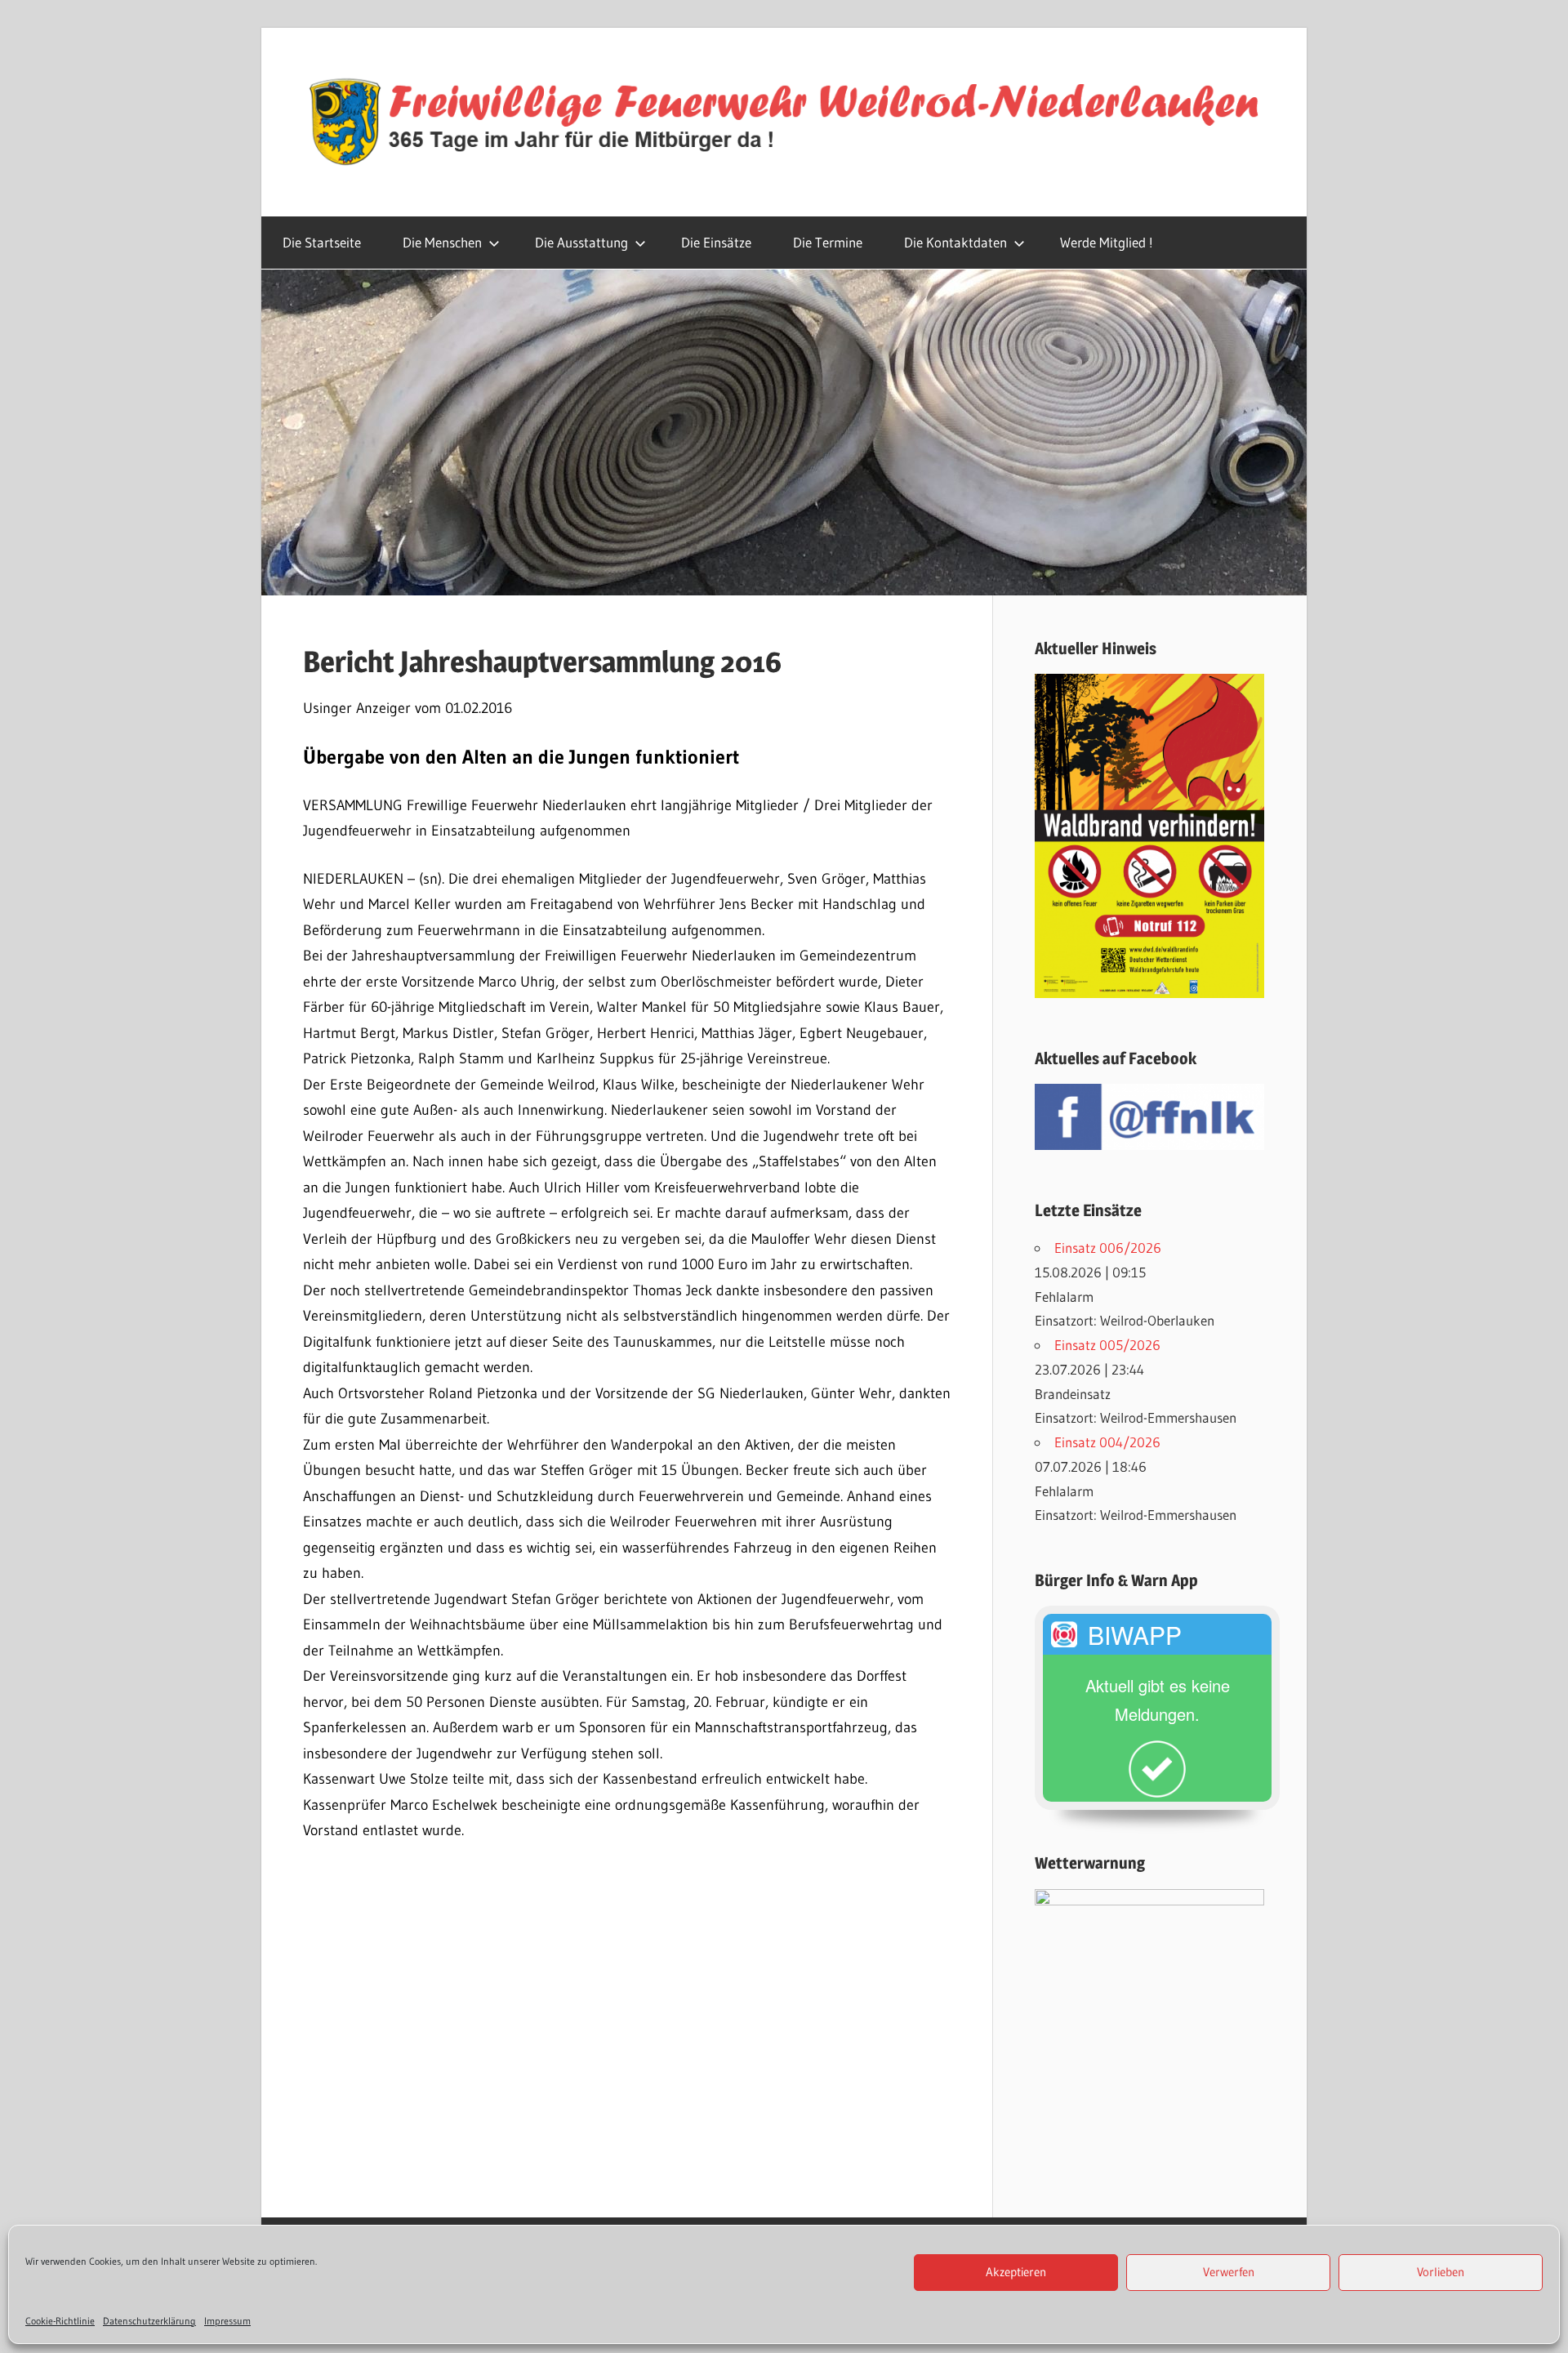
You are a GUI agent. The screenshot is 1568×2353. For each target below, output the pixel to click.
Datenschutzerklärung (149, 2321)
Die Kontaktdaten (955, 242)
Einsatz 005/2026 (1107, 1345)
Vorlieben (1441, 2273)
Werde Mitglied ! (1107, 242)
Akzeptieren (1016, 2273)
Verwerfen (1229, 2273)
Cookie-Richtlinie (60, 2321)
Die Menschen (442, 242)
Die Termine (828, 242)
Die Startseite (322, 242)
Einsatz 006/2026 (1108, 1248)
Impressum (227, 2321)
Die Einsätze (716, 242)
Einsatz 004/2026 (1107, 1442)
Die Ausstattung (581, 242)
